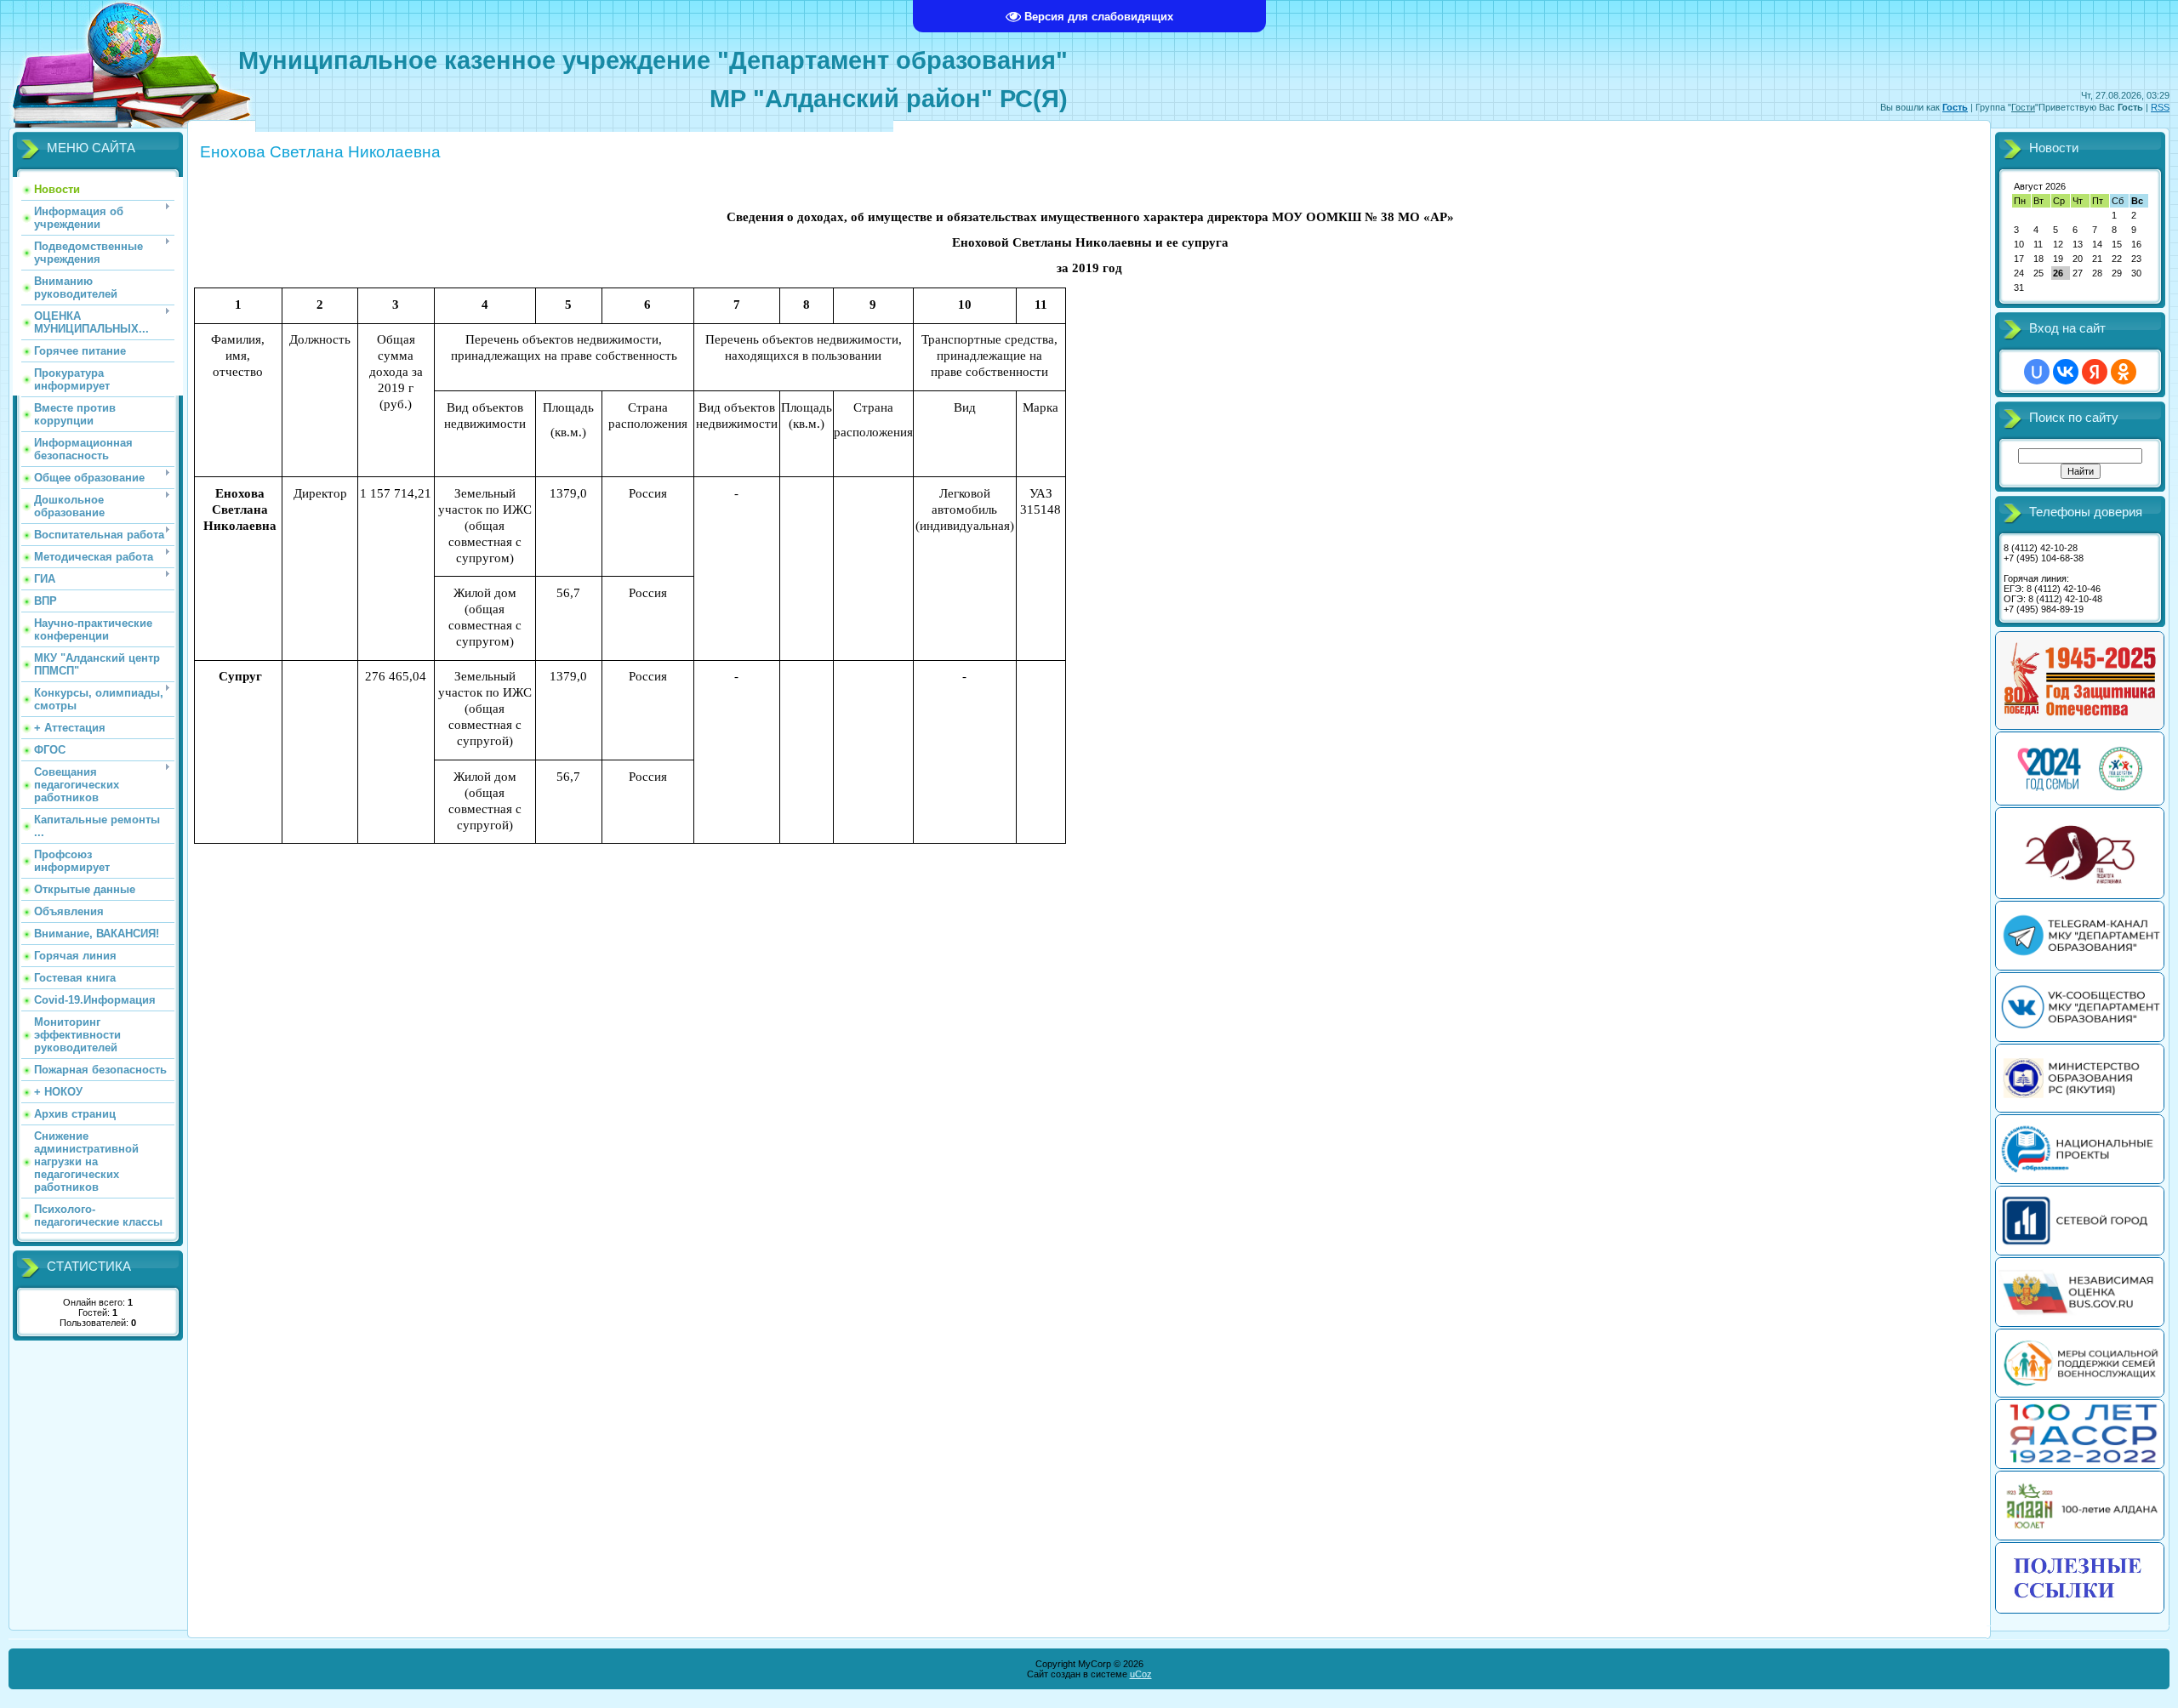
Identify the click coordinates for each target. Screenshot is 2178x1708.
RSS (2160, 107)
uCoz (1141, 1674)
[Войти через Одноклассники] (2124, 372)
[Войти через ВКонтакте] (2066, 372)
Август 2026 (2040, 186)
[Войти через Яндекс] (2095, 372)
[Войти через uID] (2037, 372)
